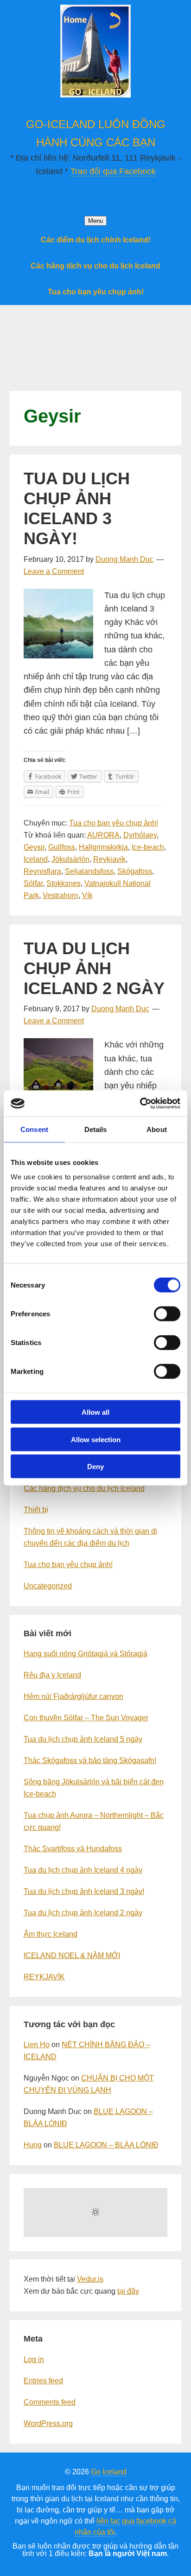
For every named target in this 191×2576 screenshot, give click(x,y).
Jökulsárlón (70, 859)
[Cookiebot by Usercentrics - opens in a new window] (140, 1104)
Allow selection (96, 1439)
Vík (87, 895)
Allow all (95, 1412)
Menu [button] (95, 221)
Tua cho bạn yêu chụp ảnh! (114, 823)
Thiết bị (36, 1510)
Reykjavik (109, 859)
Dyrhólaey (140, 835)
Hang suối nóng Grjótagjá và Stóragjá (86, 1654)
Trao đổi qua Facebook (113, 171)
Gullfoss (62, 847)
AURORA (103, 835)
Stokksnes (64, 883)
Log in (34, 2359)
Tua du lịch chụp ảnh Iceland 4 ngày (83, 1870)
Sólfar (33, 883)
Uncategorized (48, 1586)
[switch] (167, 1314)
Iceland (36, 859)
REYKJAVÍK (44, 1977)
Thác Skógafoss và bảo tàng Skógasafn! (90, 1760)
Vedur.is (90, 2279)
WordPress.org (48, 2423)
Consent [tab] (34, 1129)
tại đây (128, 2291)
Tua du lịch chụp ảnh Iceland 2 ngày (94, 968)
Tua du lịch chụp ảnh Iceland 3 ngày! (77, 509)
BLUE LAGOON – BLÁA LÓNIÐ (106, 2145)
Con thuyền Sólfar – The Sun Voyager (86, 1718)
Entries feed (43, 2381)
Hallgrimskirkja (103, 847)
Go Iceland (109, 2472)
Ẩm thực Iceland (51, 1934)
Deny (95, 1467)
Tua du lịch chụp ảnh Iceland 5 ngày (83, 1739)
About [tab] (157, 1129)
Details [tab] (96, 1129)
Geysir (34, 847)
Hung (33, 2145)
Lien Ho (37, 2045)
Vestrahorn (60, 895)
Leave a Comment (54, 571)
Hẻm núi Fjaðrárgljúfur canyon (73, 1696)
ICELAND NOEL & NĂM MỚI (72, 1955)
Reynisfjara (42, 871)
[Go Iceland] (95, 93)
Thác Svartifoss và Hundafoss (73, 1849)
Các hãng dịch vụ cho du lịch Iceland (84, 1488)
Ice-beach (148, 847)
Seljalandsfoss (89, 871)
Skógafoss (135, 871)
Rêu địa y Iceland (52, 1675)
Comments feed (50, 2402)
